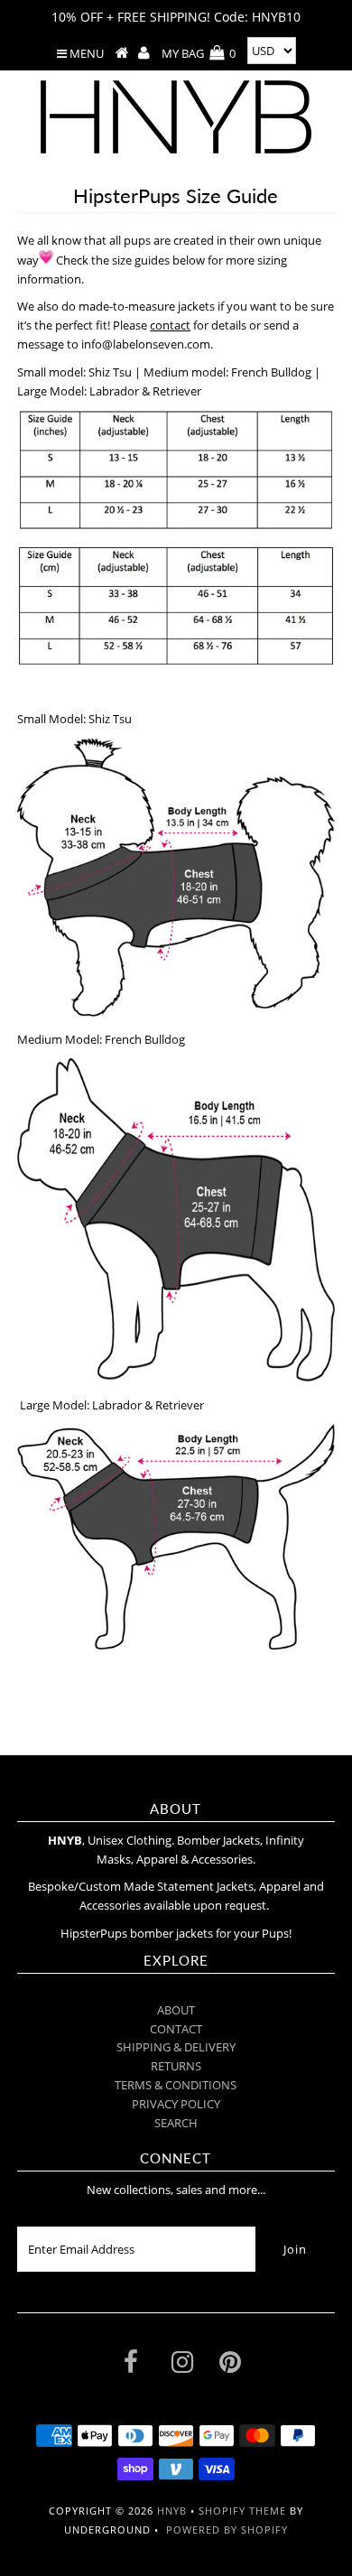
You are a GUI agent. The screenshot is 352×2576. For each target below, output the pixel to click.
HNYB (172, 2511)
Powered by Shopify (227, 2530)
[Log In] (144, 53)
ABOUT (176, 2010)
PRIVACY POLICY (176, 2104)
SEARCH (176, 2123)
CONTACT (176, 2029)
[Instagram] (182, 2366)
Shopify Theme (242, 2511)
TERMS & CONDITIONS (176, 2085)
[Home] (122, 53)
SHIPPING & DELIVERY (176, 2047)
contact (170, 325)
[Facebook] (131, 2366)
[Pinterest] (230, 2366)
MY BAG (199, 53)
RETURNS (176, 2066)
